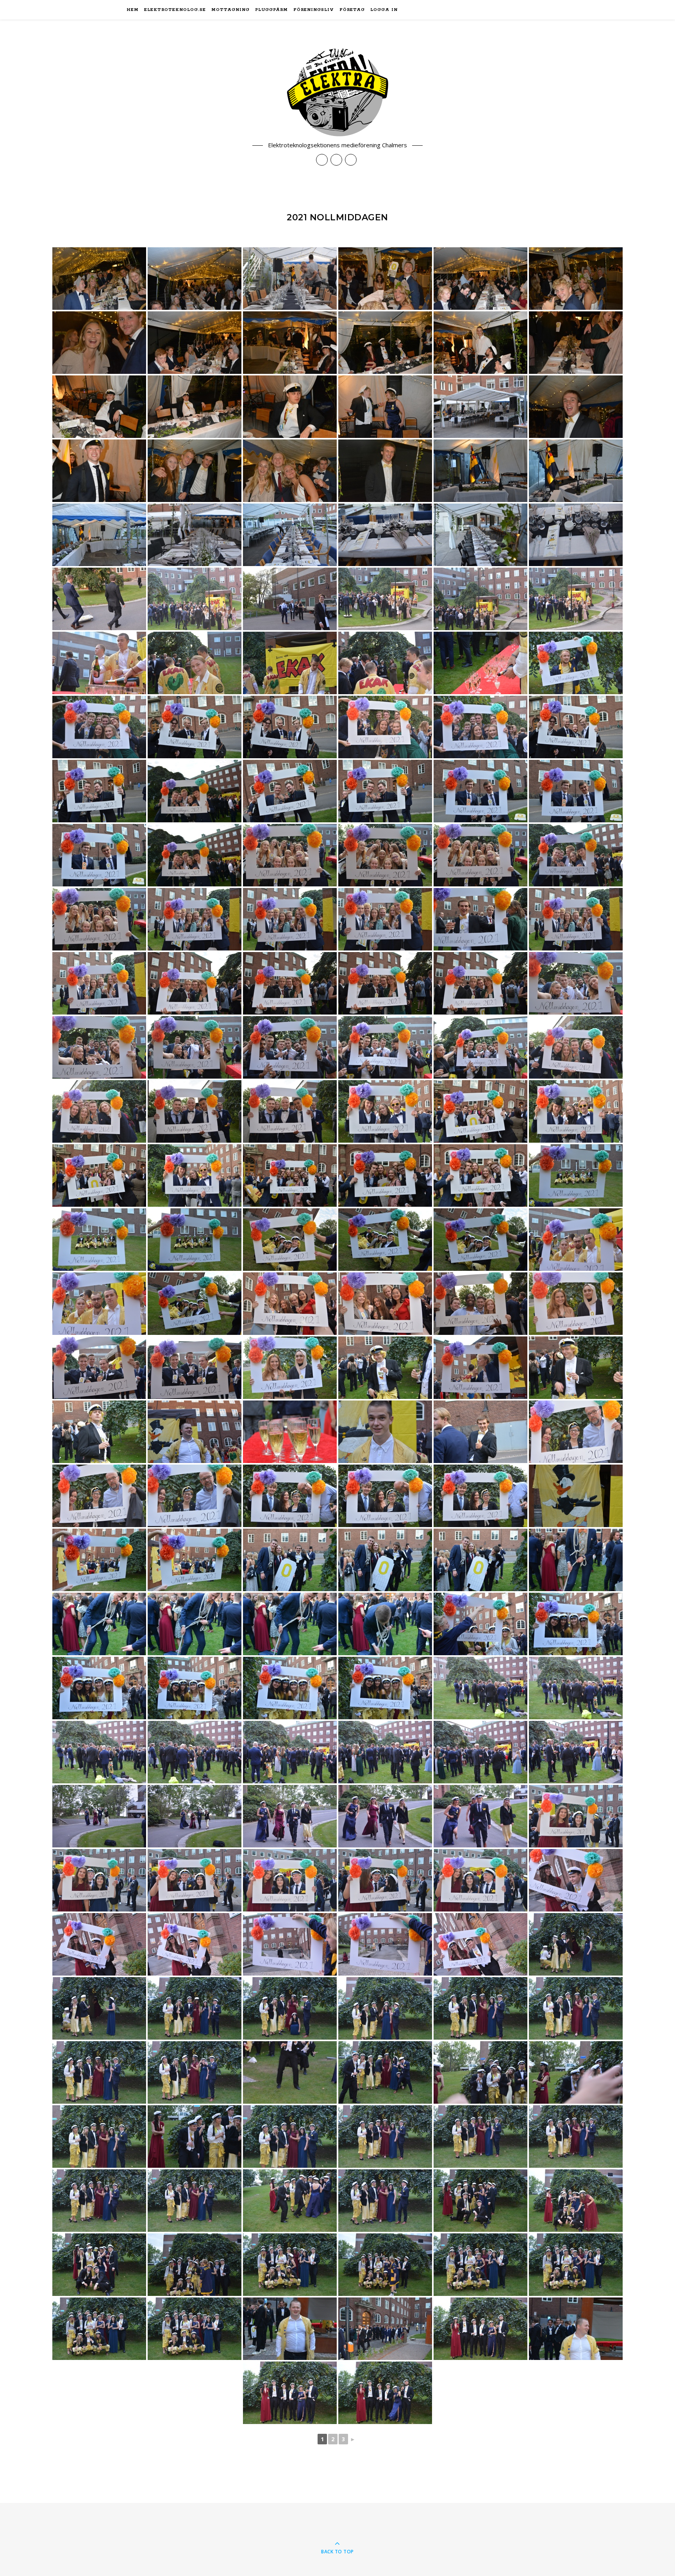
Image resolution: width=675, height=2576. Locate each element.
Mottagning (230, 10)
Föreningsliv (314, 10)
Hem (133, 10)
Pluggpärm (271, 10)
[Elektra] (337, 92)
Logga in (384, 10)
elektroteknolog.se (175, 10)
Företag (352, 10)
